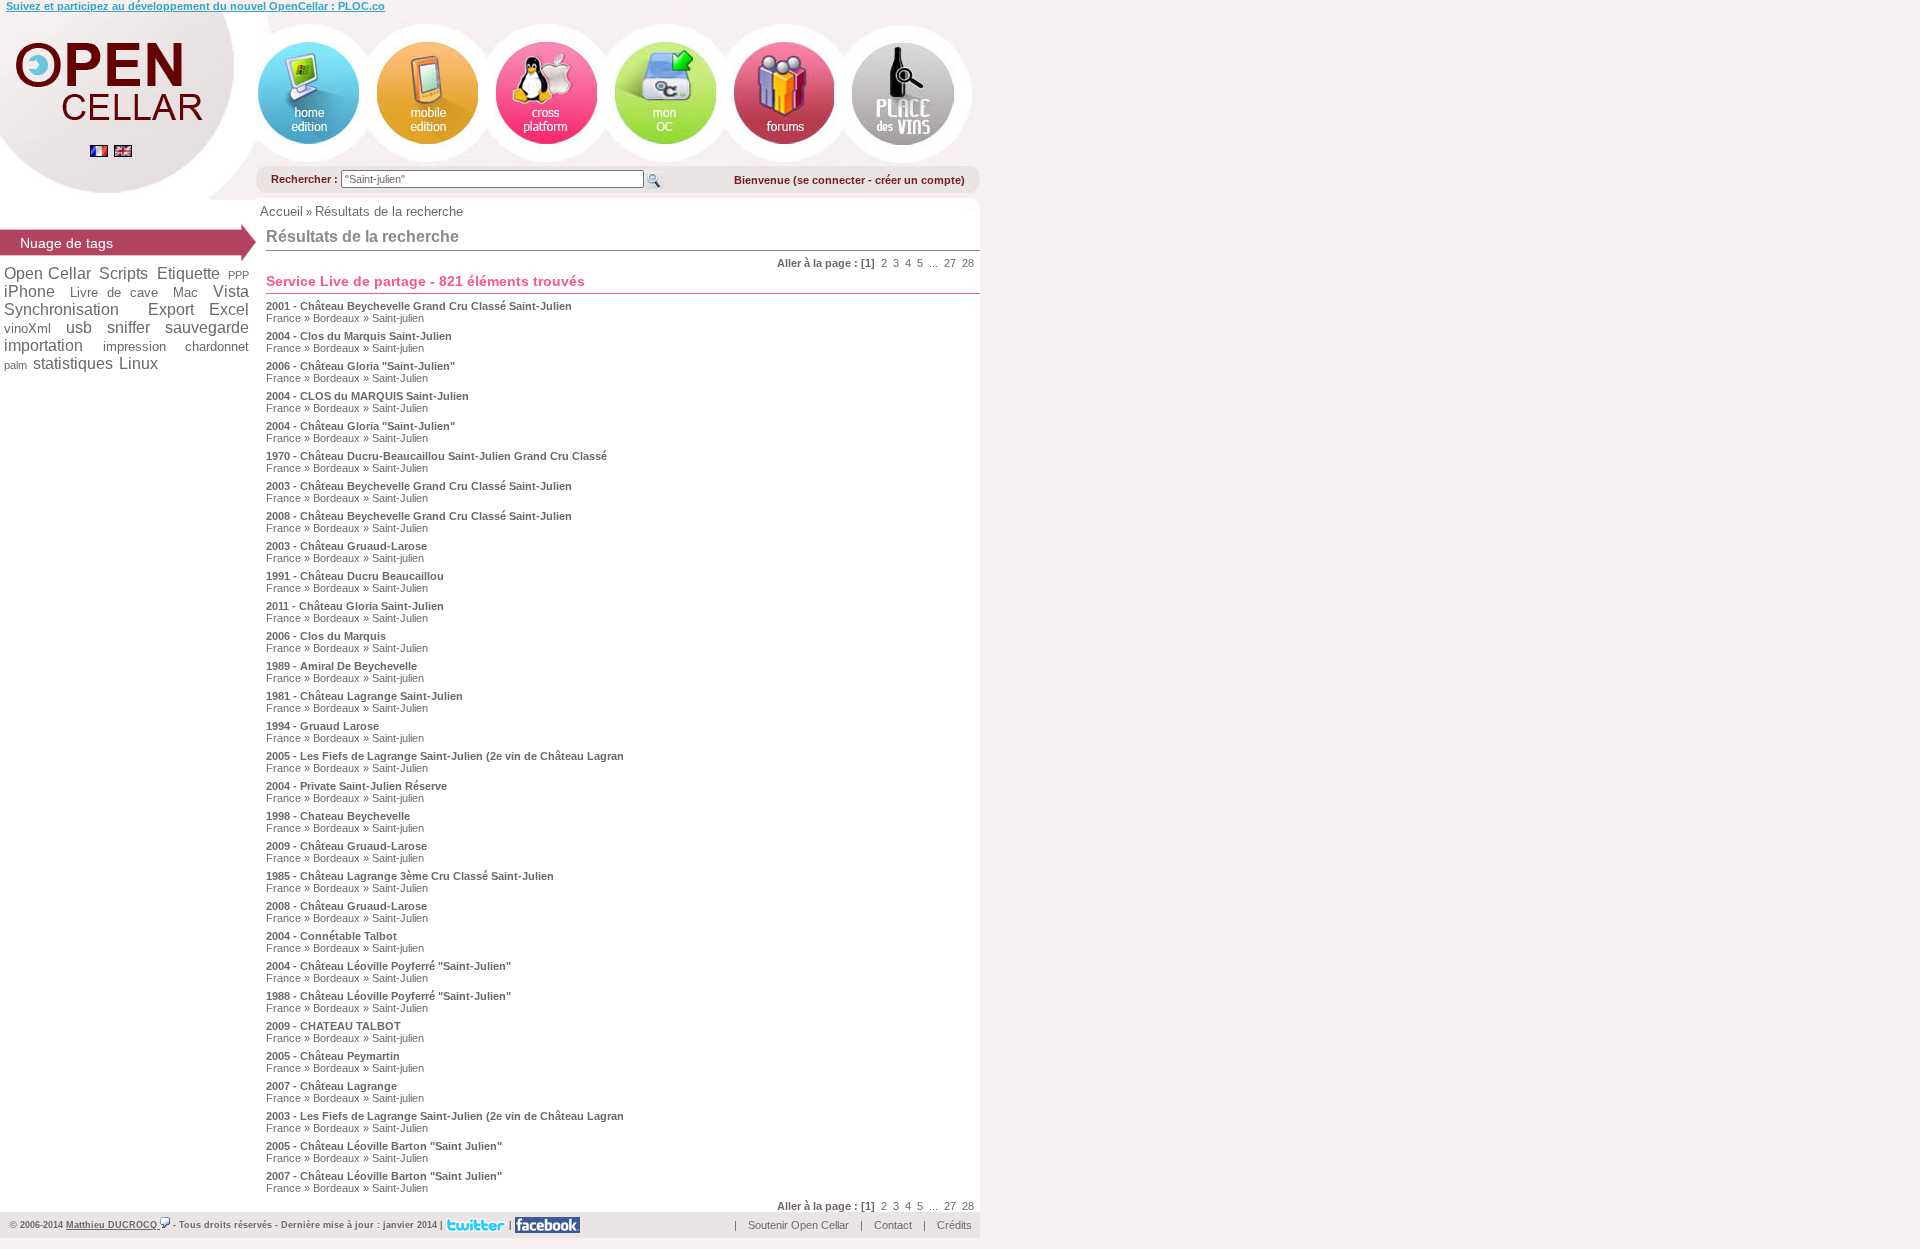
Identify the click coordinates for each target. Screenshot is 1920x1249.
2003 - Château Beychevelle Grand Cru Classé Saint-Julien (419, 486)
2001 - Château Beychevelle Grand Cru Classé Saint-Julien (419, 306)
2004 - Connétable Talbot (331, 936)
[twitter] (476, 1224)
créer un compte (918, 180)
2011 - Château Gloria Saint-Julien (355, 606)
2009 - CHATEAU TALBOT (333, 1026)
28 (968, 263)
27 (950, 263)
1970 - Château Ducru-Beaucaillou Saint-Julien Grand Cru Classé (436, 456)
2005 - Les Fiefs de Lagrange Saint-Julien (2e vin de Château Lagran (445, 756)
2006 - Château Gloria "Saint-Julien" (360, 366)
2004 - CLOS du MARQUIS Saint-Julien (367, 396)
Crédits (954, 1225)
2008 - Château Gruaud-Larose (346, 906)
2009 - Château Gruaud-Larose (346, 846)
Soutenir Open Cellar (798, 1225)
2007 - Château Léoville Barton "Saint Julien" (384, 1176)
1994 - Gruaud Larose (322, 726)
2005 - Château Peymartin (333, 1056)
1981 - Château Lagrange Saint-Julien (364, 696)
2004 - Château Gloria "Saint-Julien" (360, 426)
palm (15, 365)
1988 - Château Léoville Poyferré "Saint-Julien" (388, 996)
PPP (238, 275)
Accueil (281, 211)
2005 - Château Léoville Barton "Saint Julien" (384, 1146)
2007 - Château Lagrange (331, 1086)
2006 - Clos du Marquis (326, 636)
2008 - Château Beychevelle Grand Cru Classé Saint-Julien (419, 516)
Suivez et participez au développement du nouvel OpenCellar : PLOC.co (195, 6)
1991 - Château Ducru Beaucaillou (355, 576)
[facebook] (547, 1224)
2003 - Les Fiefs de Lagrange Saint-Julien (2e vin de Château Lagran (445, 1116)
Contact (893, 1225)
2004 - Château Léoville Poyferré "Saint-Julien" (388, 966)
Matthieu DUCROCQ (113, 1225)
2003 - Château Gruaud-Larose (346, 546)
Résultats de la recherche (389, 211)
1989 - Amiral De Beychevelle (341, 666)
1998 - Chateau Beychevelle (338, 816)
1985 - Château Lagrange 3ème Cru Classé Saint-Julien (410, 876)
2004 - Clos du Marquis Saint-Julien (359, 336)
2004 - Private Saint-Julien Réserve (356, 786)
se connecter (831, 180)
